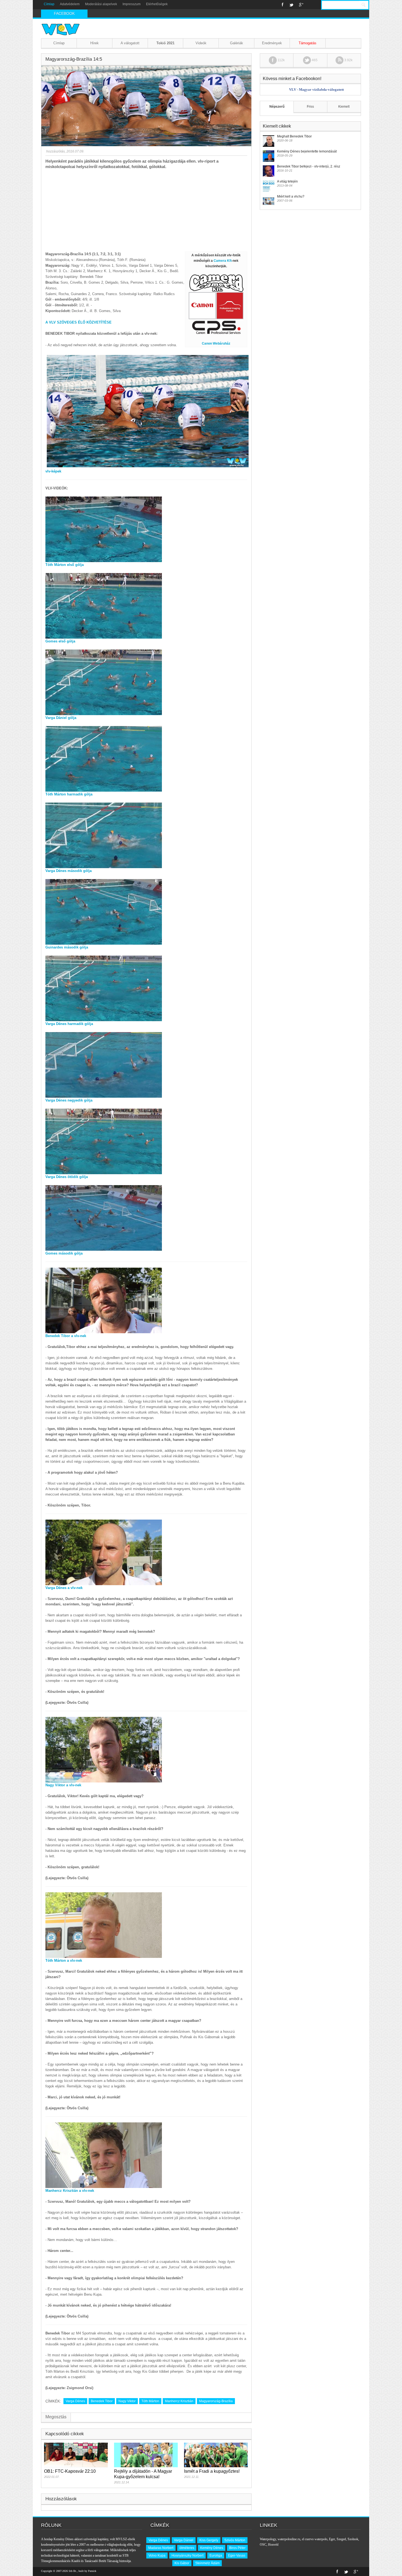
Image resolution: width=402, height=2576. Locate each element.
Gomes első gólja (60, 641)
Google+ (301, 5)
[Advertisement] (146, 210)
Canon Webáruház (216, 343)
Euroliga (216, 2556)
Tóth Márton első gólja (65, 565)
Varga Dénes (75, 2401)
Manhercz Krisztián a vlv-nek (70, 2191)
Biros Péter (237, 2548)
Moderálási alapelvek (101, 4)
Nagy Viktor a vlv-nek (63, 1785)
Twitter (291, 5)
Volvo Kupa (157, 2556)
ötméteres (187, 2548)
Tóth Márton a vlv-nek (64, 1960)
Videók (201, 43)
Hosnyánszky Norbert (187, 2556)
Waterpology (268, 2539)
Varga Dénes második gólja (69, 871)
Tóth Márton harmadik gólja (69, 794)
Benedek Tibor (102, 2401)
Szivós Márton (235, 2540)
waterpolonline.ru (289, 2539)
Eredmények (272, 43)
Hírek (94, 43)
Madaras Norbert (161, 2548)
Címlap (49, 4)
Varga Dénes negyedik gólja (69, 1100)
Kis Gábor (182, 2563)
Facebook (283, 5)
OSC (263, 2545)
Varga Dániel (184, 2540)
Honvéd (273, 2545)
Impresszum (132, 4)
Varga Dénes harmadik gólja (69, 1024)
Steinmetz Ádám (207, 2563)
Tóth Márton (150, 2401)
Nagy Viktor (127, 2401)
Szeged (341, 2539)
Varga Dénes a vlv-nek (64, 1588)
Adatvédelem (70, 4)
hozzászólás (55, 151)
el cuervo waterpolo (315, 2539)
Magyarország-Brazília (216, 2401)
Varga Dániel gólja (61, 718)
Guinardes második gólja (67, 947)
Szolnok (353, 2539)
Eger (332, 2539)
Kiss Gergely (209, 2540)
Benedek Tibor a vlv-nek (66, 1336)
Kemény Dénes (212, 2548)
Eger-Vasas (237, 2556)
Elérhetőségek (157, 4)
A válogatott (130, 43)
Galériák (237, 43)
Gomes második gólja (64, 1253)
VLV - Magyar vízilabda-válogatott (316, 89)
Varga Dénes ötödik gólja (67, 1177)
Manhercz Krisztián (179, 2401)
